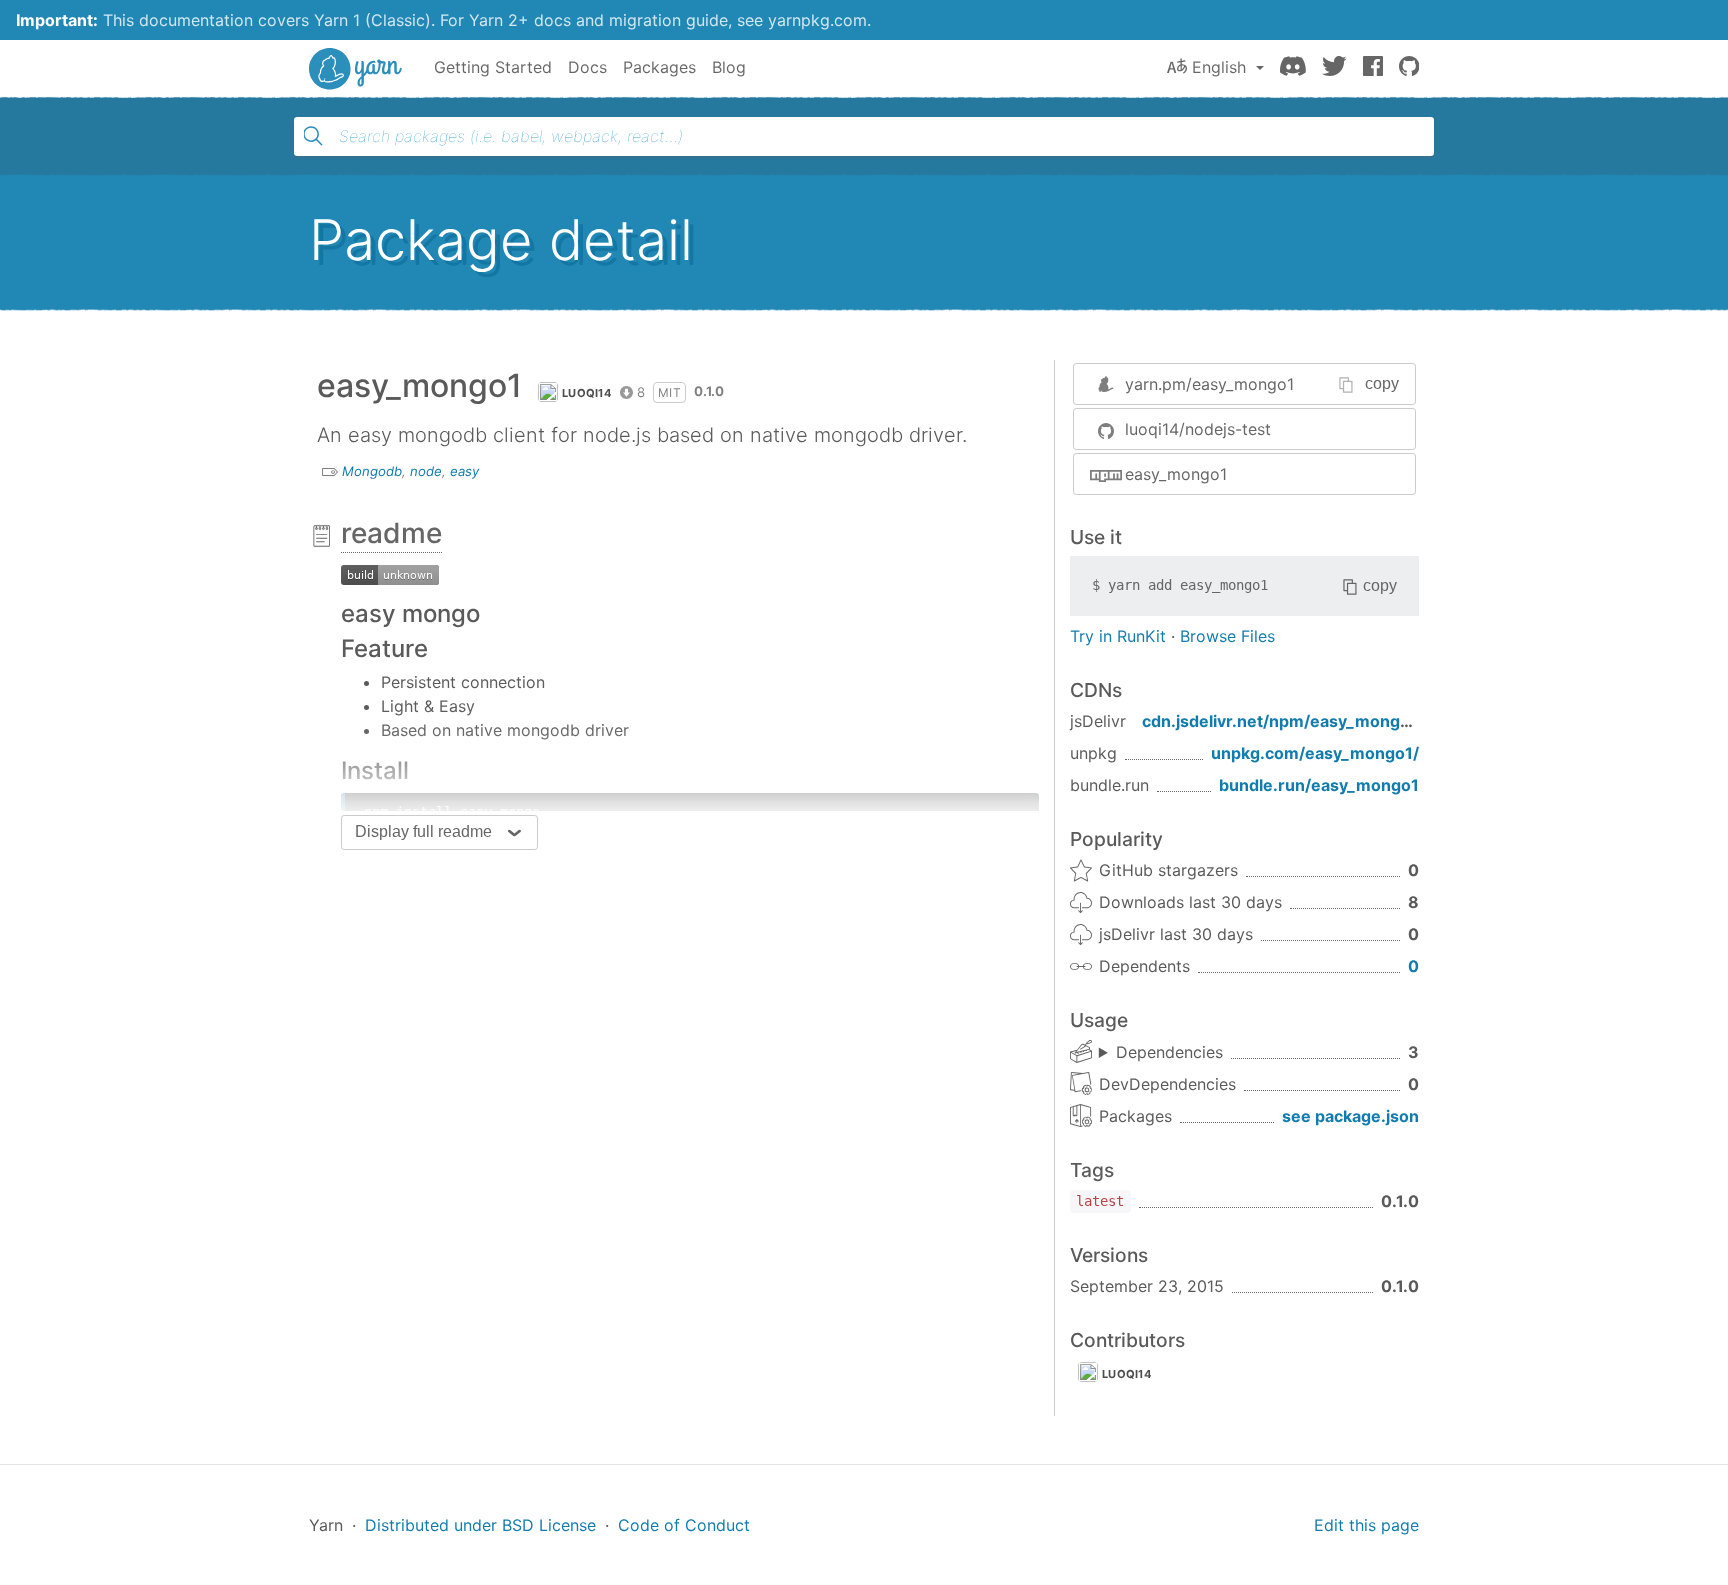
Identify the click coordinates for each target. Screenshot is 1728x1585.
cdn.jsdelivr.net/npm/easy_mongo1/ (1283, 721)
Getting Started (493, 67)
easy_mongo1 (1176, 474)
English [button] (1219, 67)
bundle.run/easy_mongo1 (1319, 785)
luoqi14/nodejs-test (1198, 429)
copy (1382, 383)
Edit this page (1366, 1525)
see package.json (1350, 1116)
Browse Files (1227, 636)
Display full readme (423, 831)
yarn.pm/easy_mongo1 (1209, 384)
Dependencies (1169, 1052)
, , (1161, 1053)
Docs (587, 67)
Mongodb (372, 471)
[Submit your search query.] (313, 136)
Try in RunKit (1118, 636)
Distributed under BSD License (480, 1525)
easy (464, 471)
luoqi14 (586, 393)
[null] (390, 573)
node (426, 471)
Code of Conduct (684, 1525)
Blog (729, 67)
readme (391, 533)
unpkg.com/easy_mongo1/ (1315, 753)
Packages (659, 67)
